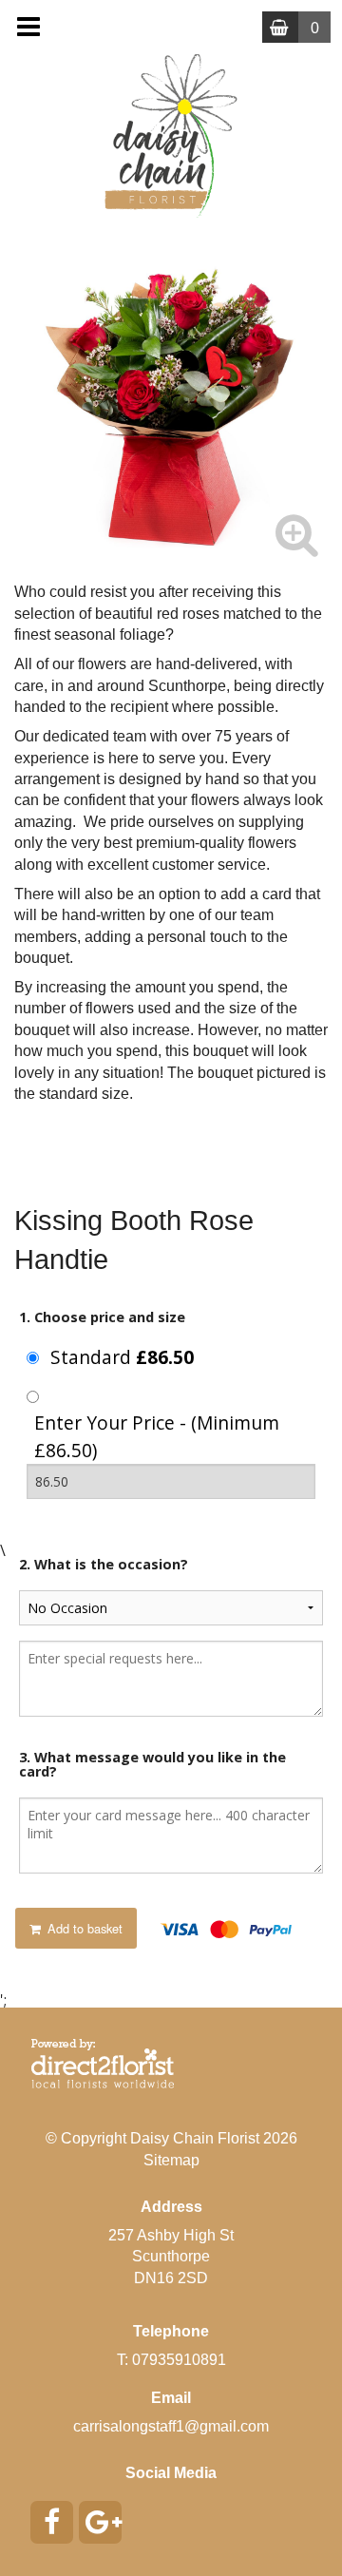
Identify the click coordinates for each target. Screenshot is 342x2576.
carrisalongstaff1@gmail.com (171, 2426)
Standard (122, 1357)
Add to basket (83, 1928)
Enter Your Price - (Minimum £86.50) (157, 1436)
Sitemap (171, 2160)
